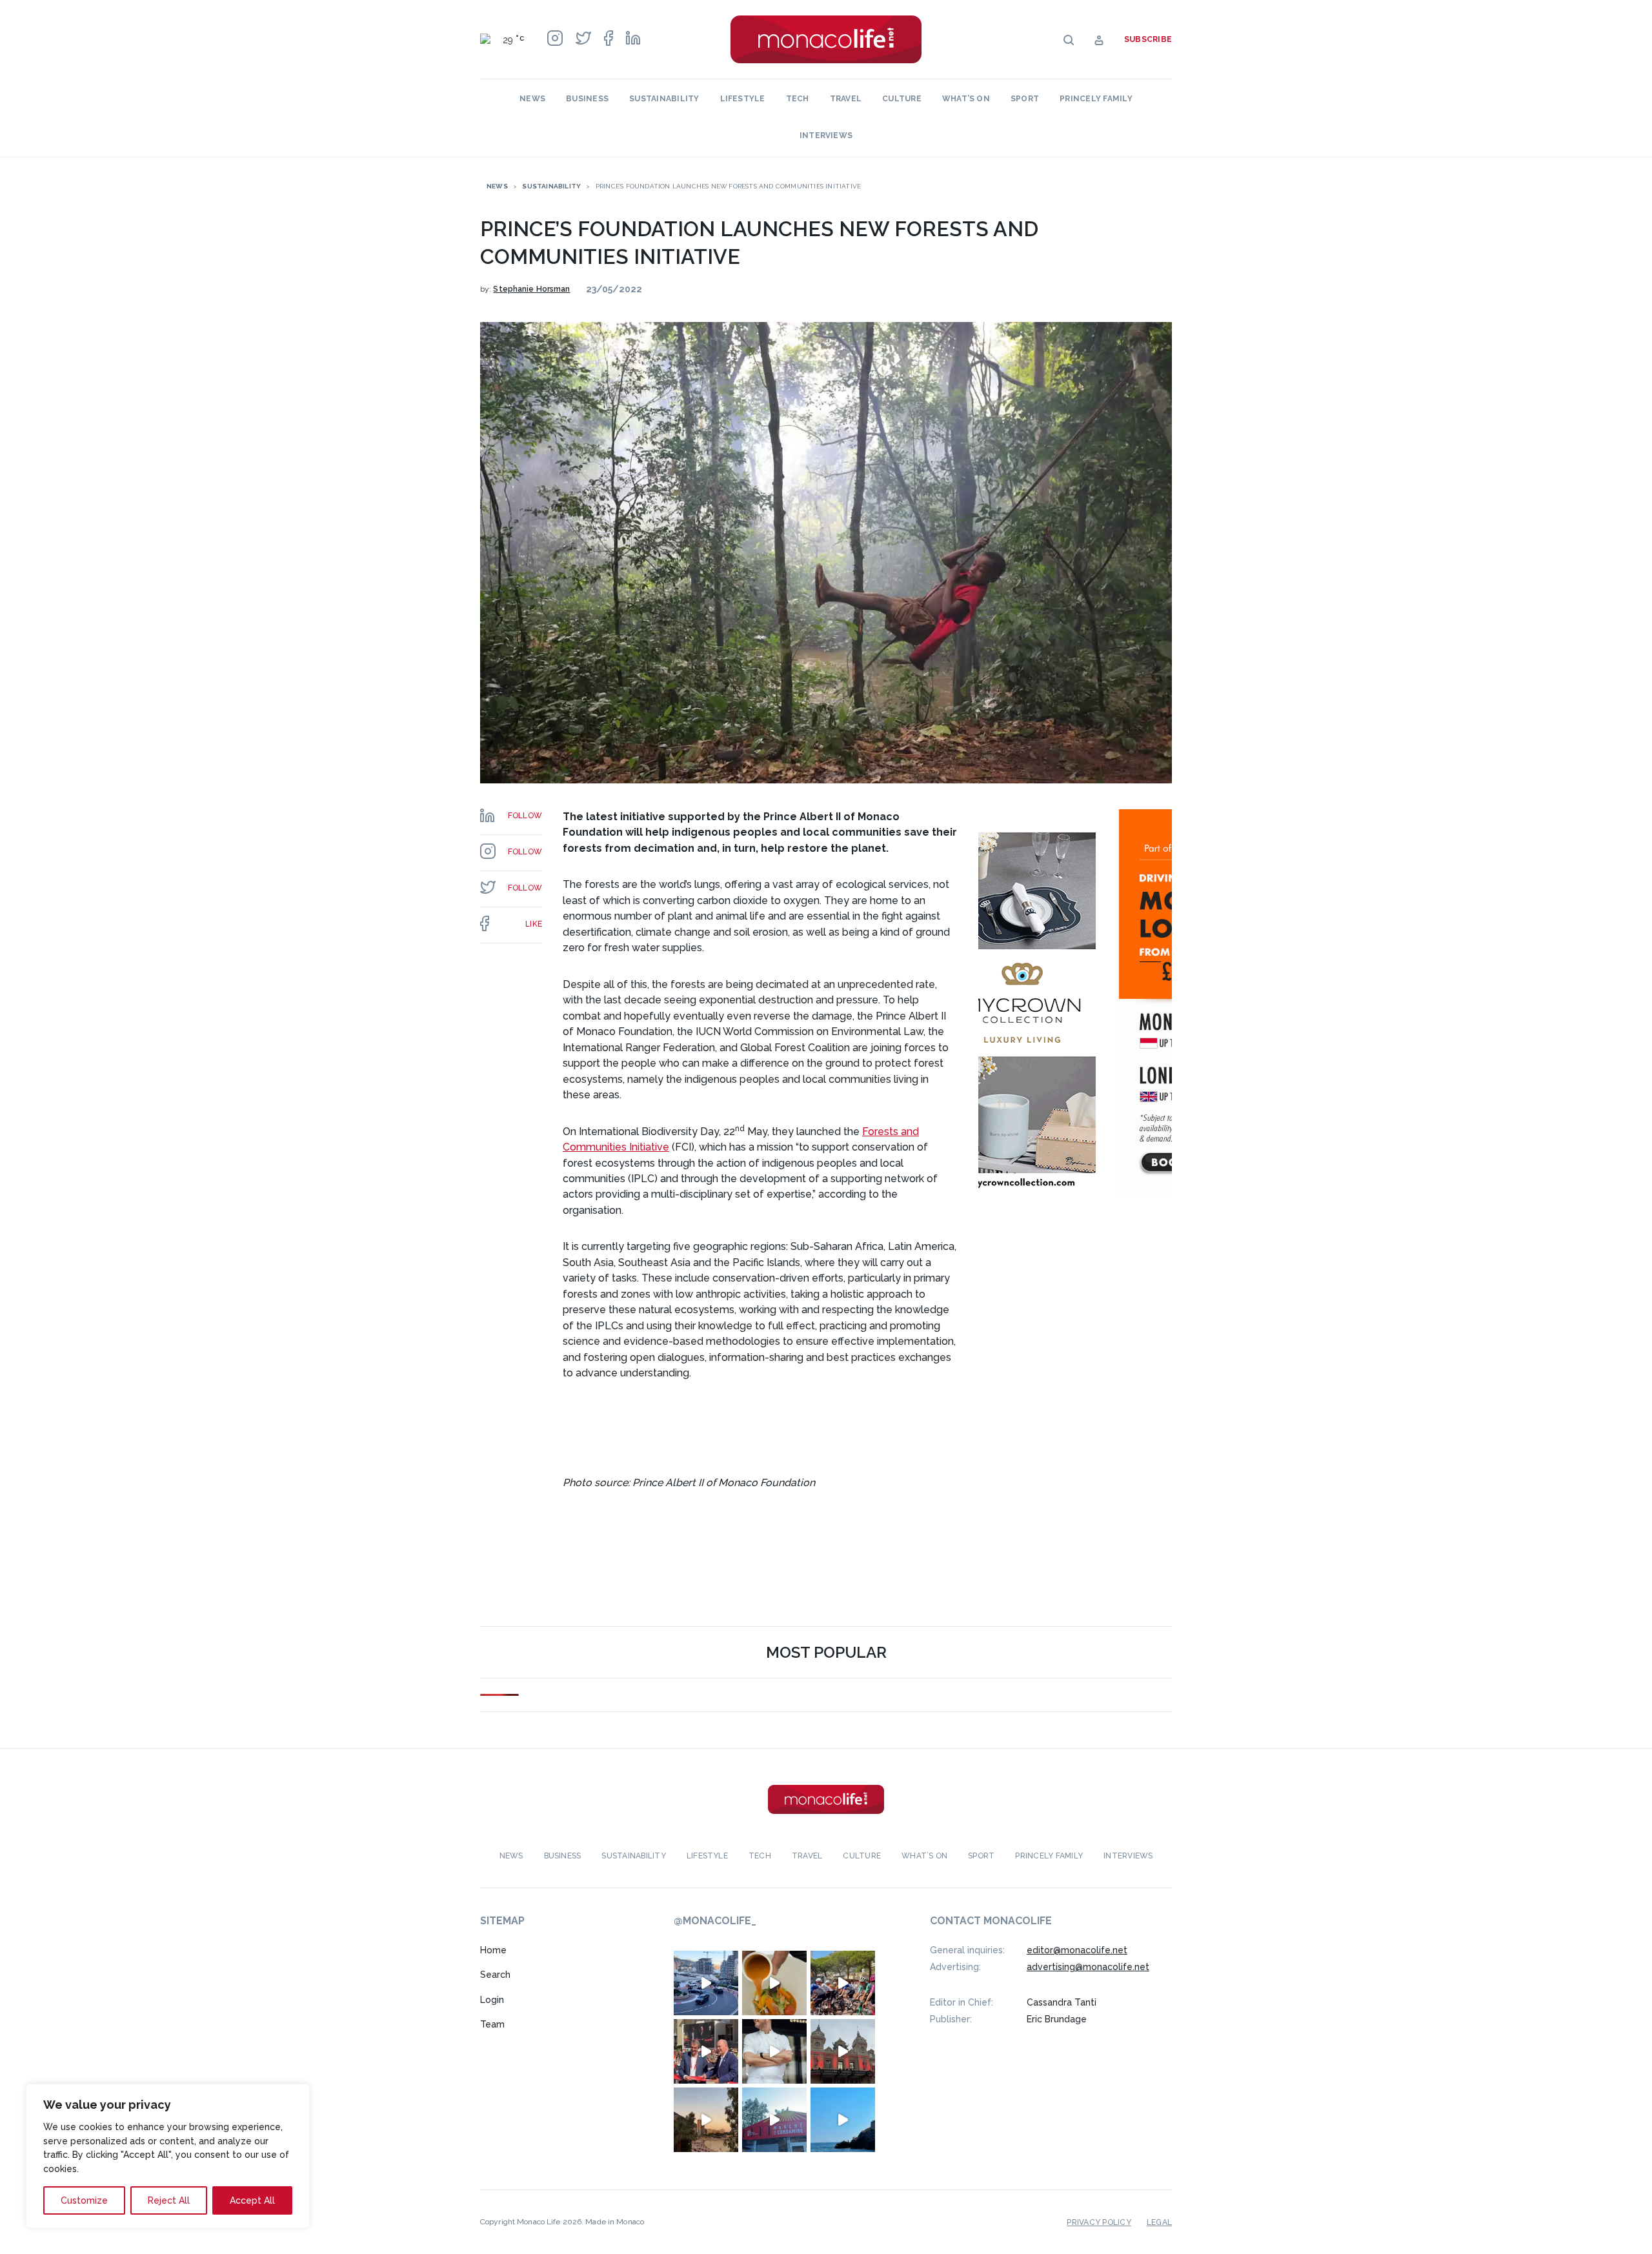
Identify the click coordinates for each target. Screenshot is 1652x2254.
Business (587, 99)
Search (495, 1975)
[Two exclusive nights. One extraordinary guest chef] (774, 2051)
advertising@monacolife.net (1088, 1967)
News (532, 99)
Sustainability (664, 99)
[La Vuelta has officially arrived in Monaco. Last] (843, 2051)
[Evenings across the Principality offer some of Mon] (706, 1983)
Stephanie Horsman (531, 289)
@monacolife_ (715, 1921)
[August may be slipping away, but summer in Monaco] (774, 1983)
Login (492, 2000)
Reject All (169, 2200)
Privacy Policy (1099, 2222)
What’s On (966, 99)
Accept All (252, 2200)
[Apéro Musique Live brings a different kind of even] (774, 2120)
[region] (168, 2156)
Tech (798, 99)
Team (492, 2024)
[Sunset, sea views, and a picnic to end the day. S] (706, 2120)
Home (493, 1950)
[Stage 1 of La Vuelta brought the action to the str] (706, 2051)
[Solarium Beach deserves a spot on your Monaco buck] (843, 2120)
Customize (84, 2200)
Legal (1159, 2222)
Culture (902, 99)
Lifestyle (743, 99)
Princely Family (1096, 99)
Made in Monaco (615, 2222)
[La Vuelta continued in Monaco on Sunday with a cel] (843, 1983)
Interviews (826, 136)
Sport (1025, 99)
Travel (846, 99)
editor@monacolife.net (1077, 1950)
